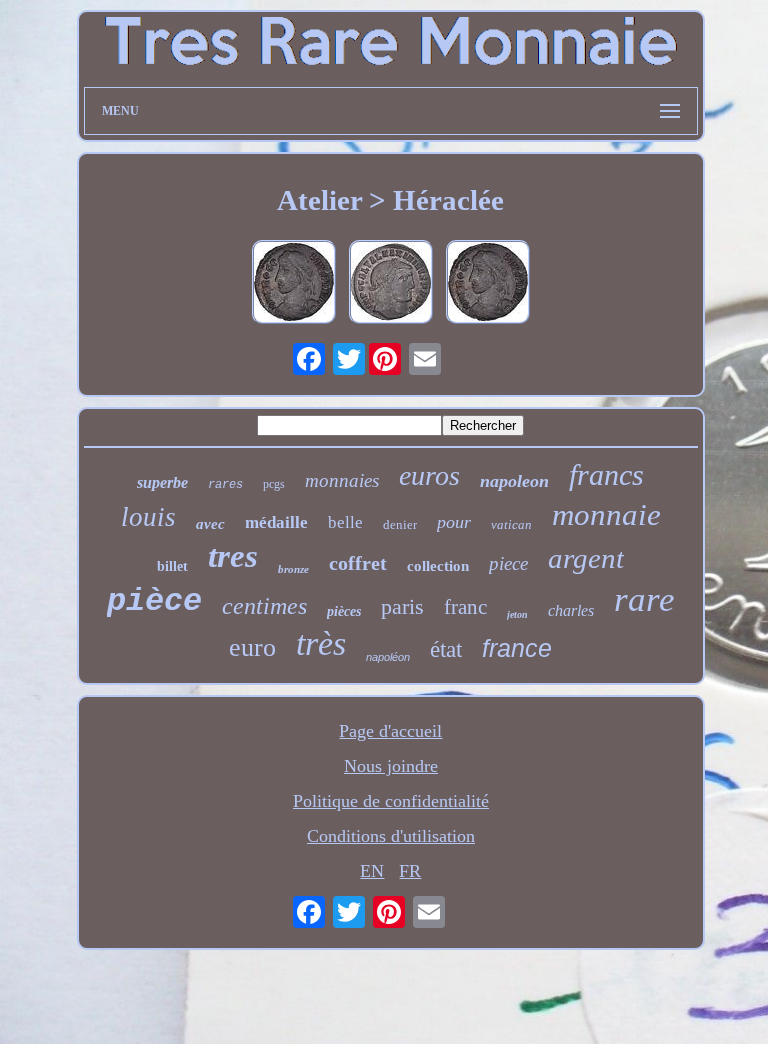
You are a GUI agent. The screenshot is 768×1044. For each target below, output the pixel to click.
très (321, 643)
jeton (517, 614)
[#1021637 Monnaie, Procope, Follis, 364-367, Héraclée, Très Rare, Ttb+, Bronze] (488, 284)
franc (465, 607)
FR (410, 871)
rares (225, 485)
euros (429, 475)
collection (438, 566)
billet (172, 566)
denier (400, 524)
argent (586, 558)
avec (210, 524)
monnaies (342, 480)
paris (402, 606)
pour (454, 522)
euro (252, 647)
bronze (293, 569)
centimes (264, 606)
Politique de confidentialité (391, 801)
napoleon (514, 481)
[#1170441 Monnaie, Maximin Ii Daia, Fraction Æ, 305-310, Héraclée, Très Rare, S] (391, 284)
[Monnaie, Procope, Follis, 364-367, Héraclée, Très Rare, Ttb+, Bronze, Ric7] (294, 284)
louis (148, 517)
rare (644, 599)
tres (233, 556)
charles (571, 610)
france (517, 648)
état (446, 649)
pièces (344, 611)
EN (372, 871)
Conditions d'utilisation (391, 836)
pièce (154, 601)
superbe (162, 482)
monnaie (606, 514)
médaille (276, 522)
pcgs (274, 484)
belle (345, 522)
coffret (358, 563)
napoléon (388, 657)
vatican (511, 524)
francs (606, 474)
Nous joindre (391, 766)
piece (508, 563)
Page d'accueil (390, 731)
